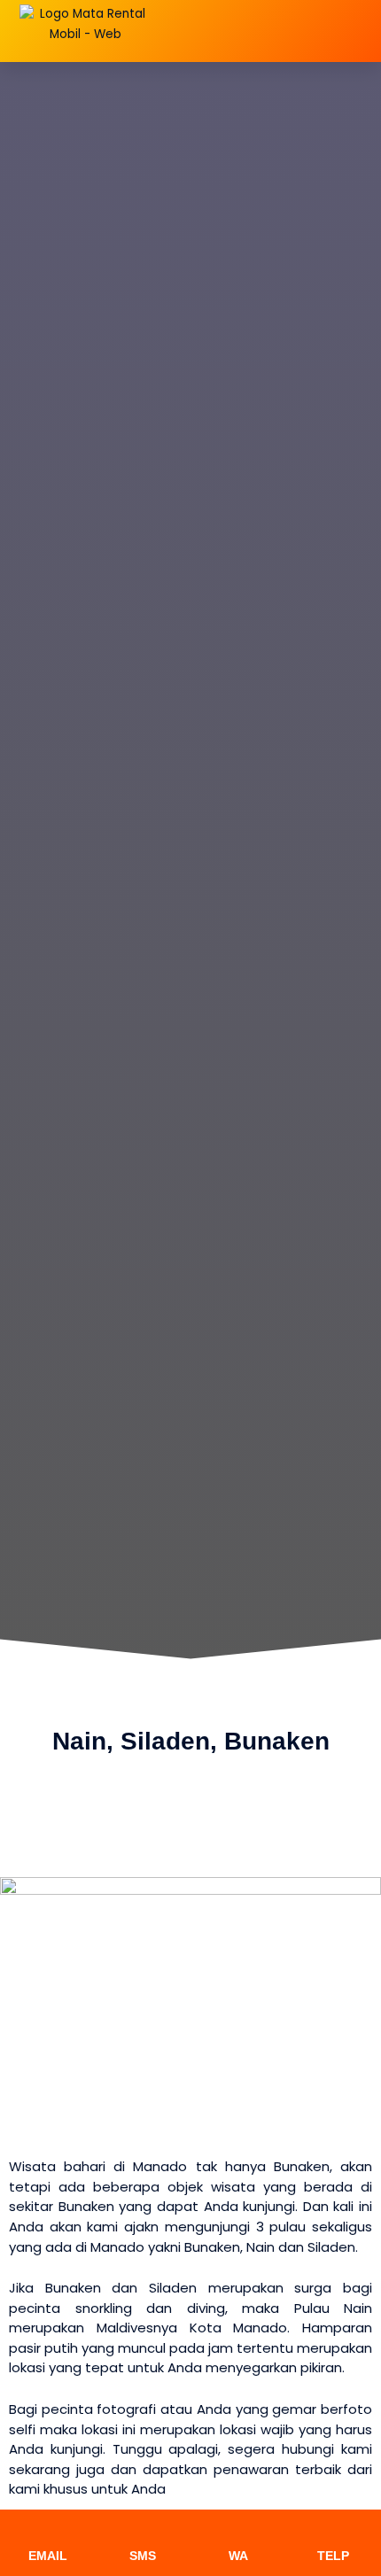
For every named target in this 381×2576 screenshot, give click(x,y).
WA (238, 2556)
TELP (333, 2556)
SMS (143, 2556)
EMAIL (48, 2556)
